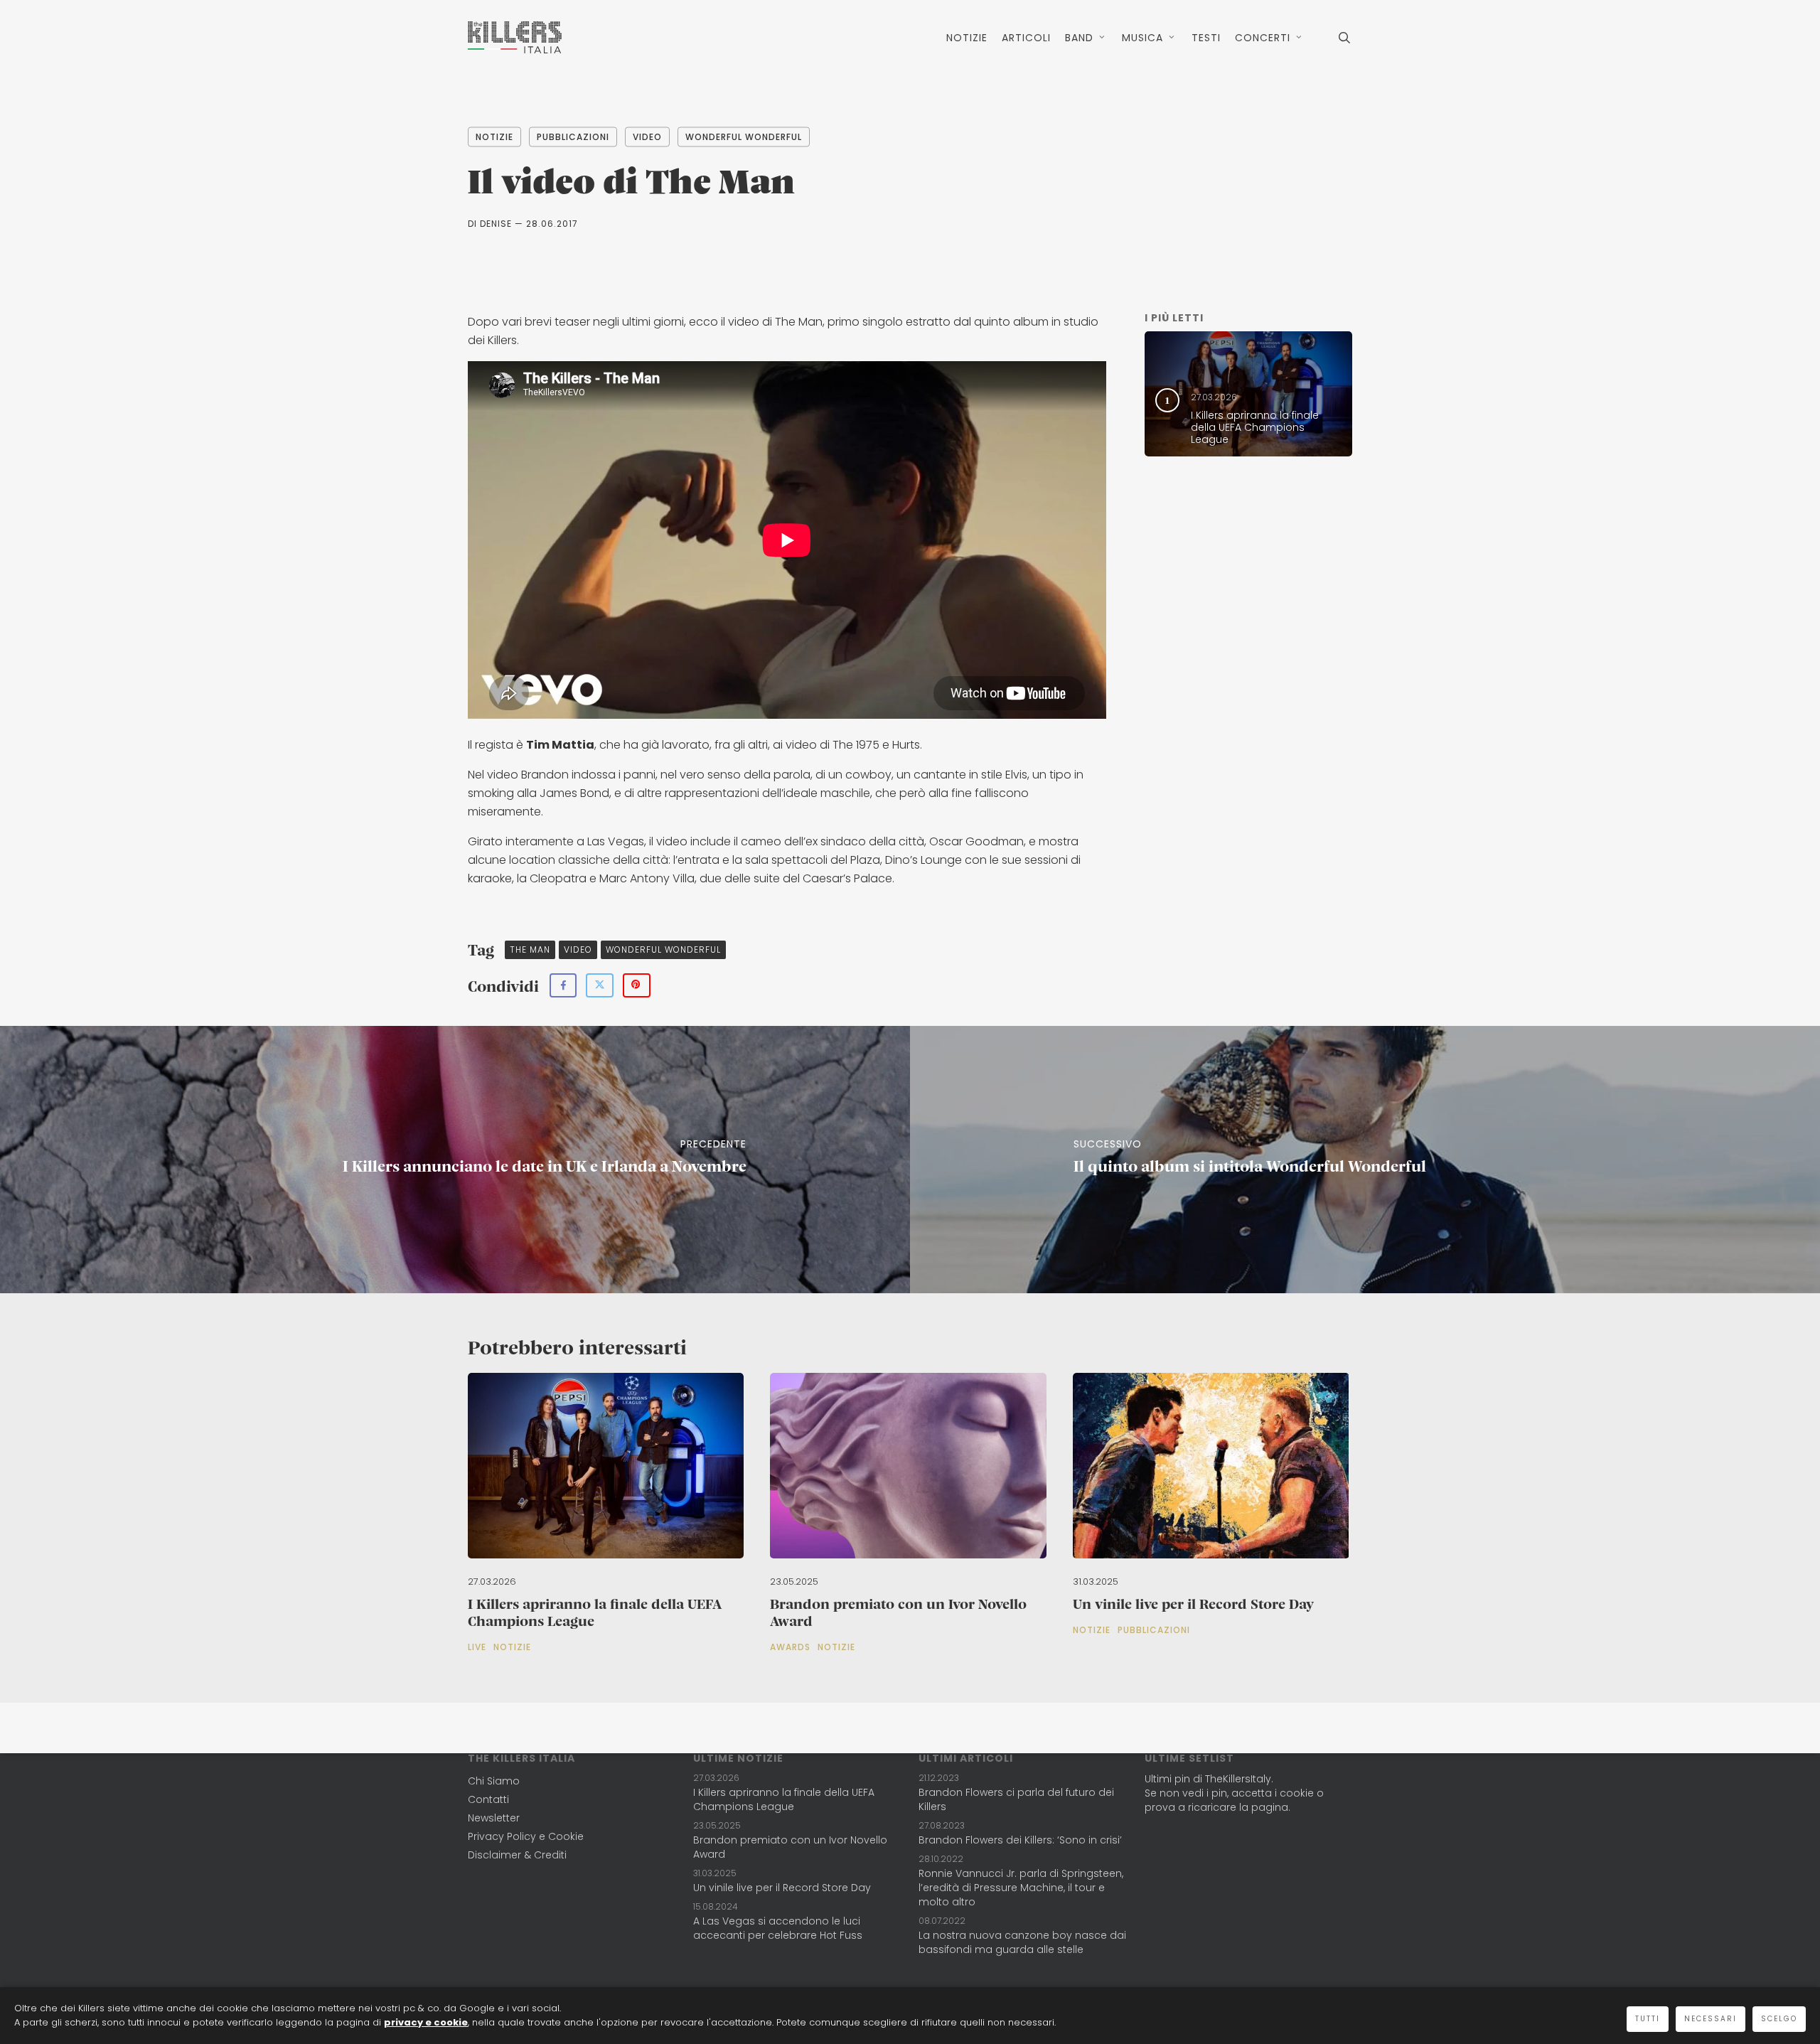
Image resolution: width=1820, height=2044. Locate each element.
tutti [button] (1648, 2019)
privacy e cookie (426, 2022)
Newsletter (494, 1818)
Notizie (494, 137)
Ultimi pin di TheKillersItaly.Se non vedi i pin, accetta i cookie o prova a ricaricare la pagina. (1234, 1793)
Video (647, 137)
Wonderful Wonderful (744, 137)
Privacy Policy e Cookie (526, 1836)
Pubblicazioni (573, 137)
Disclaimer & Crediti (517, 1855)
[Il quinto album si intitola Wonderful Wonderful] (1365, 1160)
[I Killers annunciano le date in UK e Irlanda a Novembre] (455, 1160)
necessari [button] (1711, 2019)
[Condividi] (563, 985)
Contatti (488, 1799)
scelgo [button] (1779, 2019)
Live (477, 1647)
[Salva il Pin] (637, 985)
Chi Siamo (494, 1781)
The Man (530, 949)
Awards (790, 1647)
